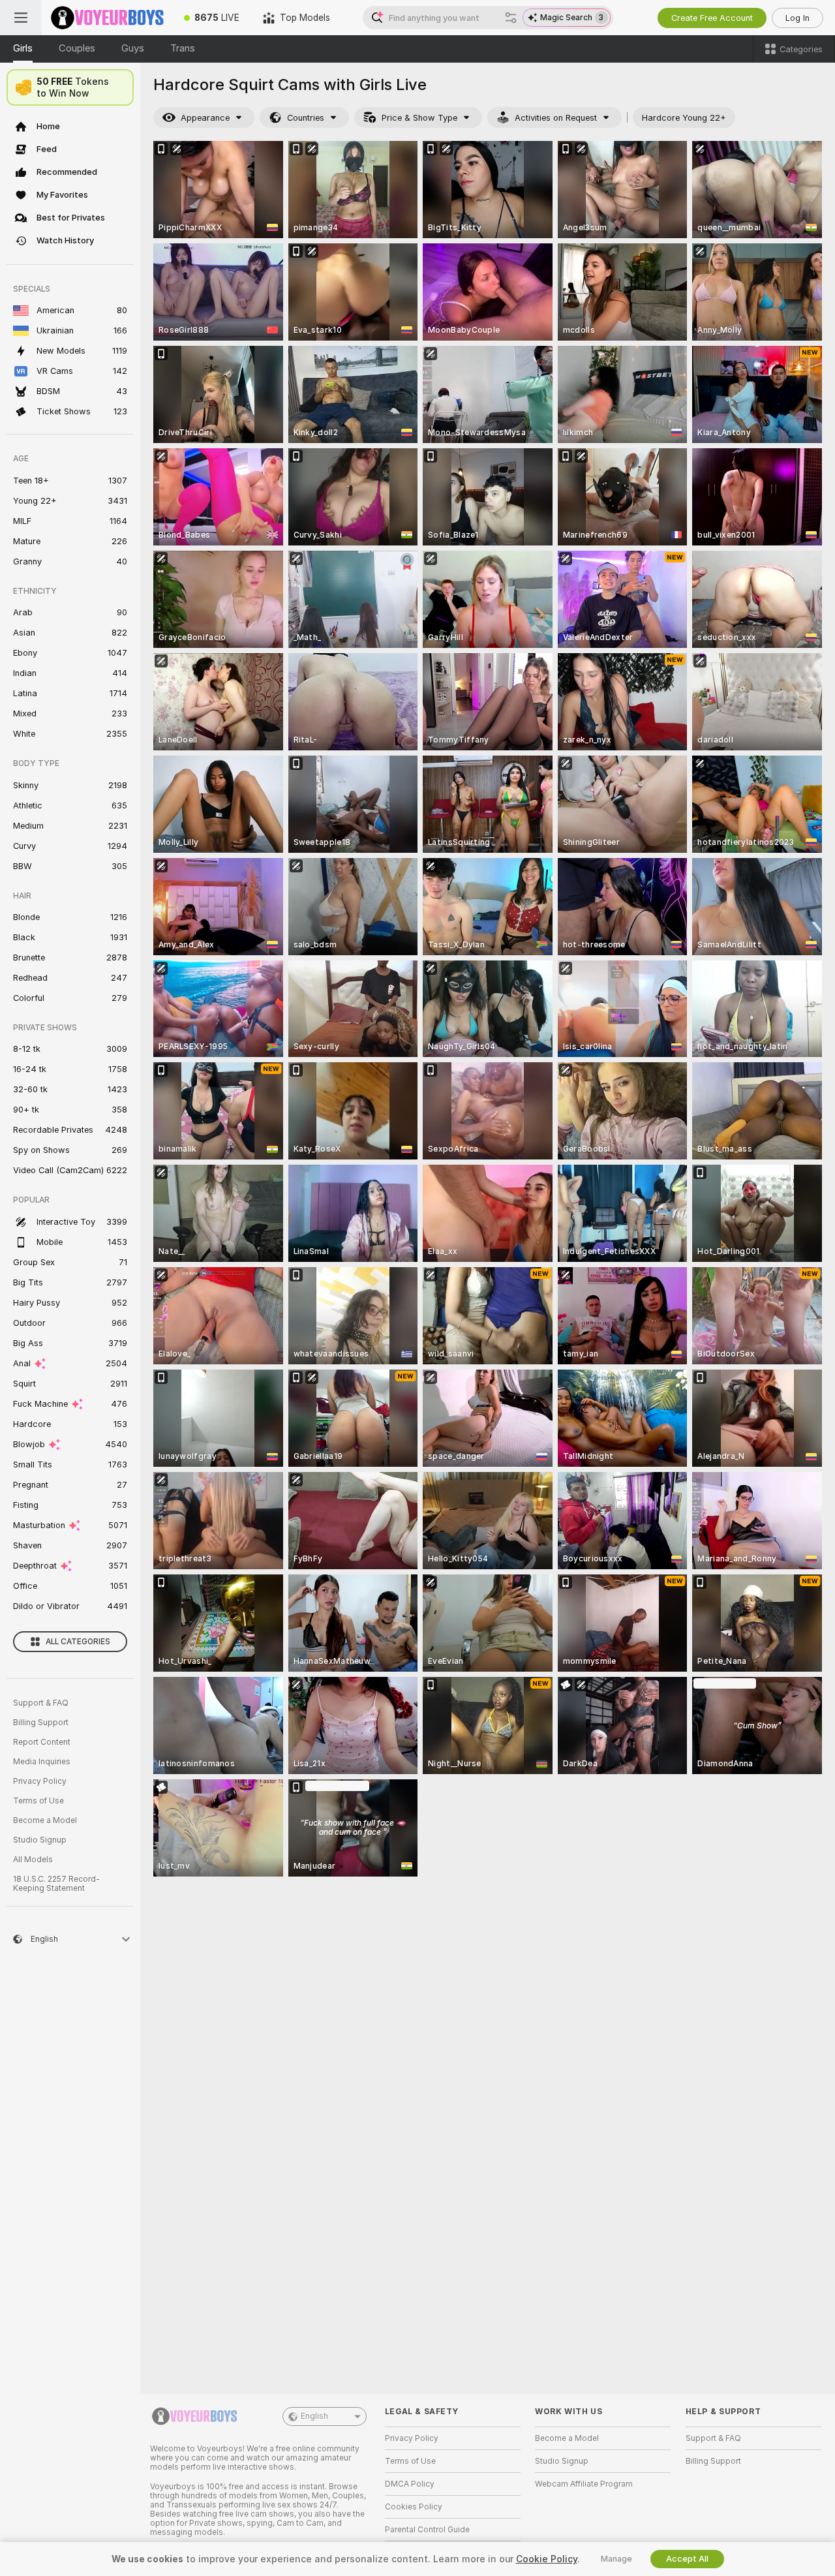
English (314, 2416)
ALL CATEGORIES (78, 1642)
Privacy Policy (40, 1781)
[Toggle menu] (21, 18)
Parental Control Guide (427, 2530)
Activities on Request (556, 118)
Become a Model (45, 1820)
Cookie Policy (547, 2559)
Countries (306, 118)
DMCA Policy (410, 2484)
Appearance (205, 118)
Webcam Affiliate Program (584, 2484)
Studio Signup (40, 1840)
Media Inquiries (42, 1762)
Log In (797, 18)
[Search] (511, 18)
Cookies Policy (414, 2507)
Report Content (42, 1742)
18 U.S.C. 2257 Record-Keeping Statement (56, 1884)
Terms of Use (38, 1801)
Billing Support (41, 1723)
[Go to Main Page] (107, 18)
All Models (33, 1860)
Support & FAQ (41, 1703)
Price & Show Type (419, 118)
